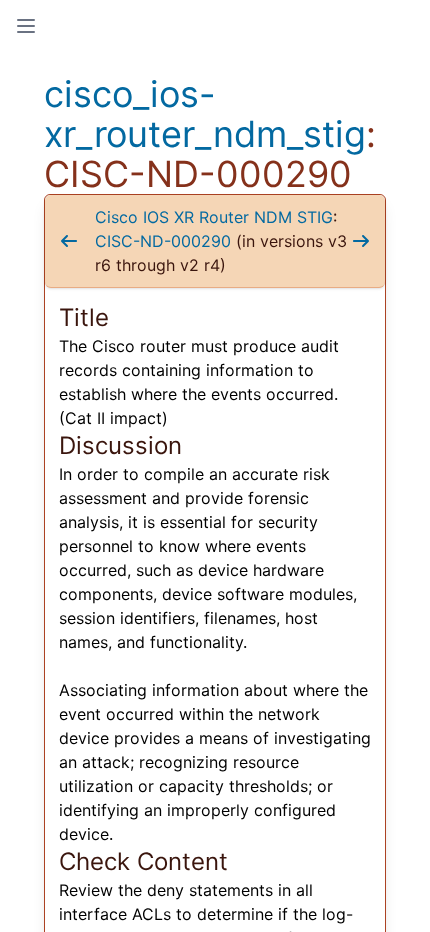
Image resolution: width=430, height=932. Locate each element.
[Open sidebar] (26, 26)
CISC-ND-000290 (163, 241)
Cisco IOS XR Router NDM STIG (214, 217)
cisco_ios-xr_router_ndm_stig (205, 114)
